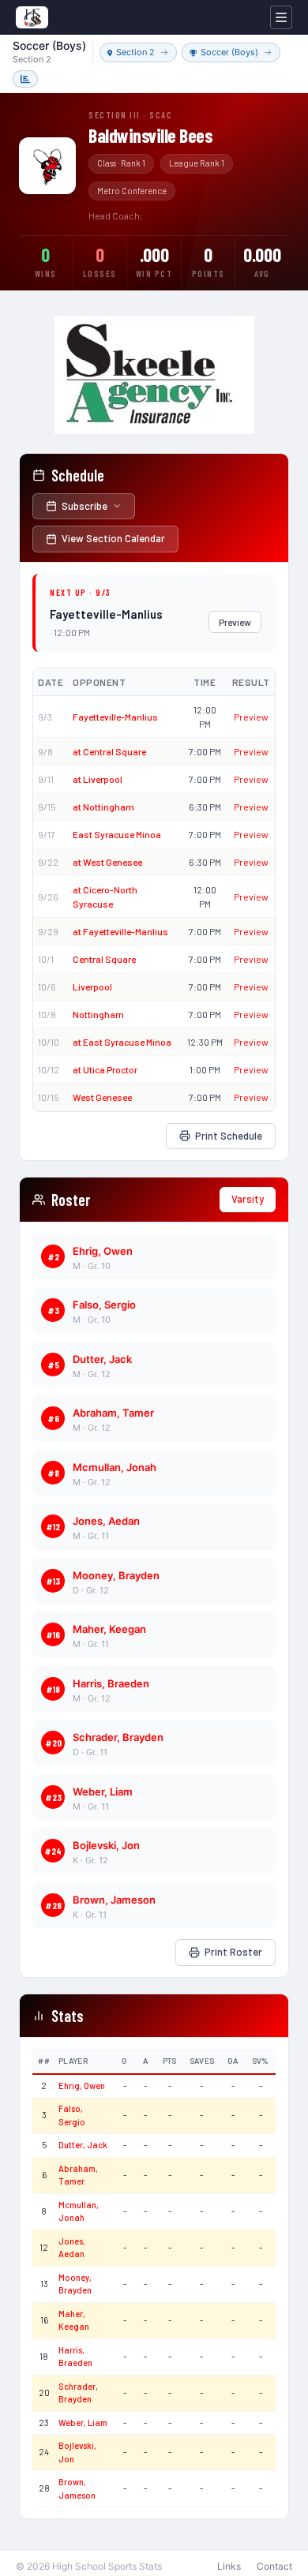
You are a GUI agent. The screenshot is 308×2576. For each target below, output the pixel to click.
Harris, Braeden (111, 1683)
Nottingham (98, 1014)
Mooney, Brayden (116, 1575)
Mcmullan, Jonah (115, 1467)
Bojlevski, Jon (106, 1845)
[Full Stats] (25, 79)
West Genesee (102, 1097)
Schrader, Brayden (118, 1737)
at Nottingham (103, 807)
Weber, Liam (103, 1792)
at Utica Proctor (105, 1069)
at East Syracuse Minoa (122, 1042)
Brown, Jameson (114, 1900)
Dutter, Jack (102, 1359)
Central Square (104, 959)
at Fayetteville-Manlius (120, 931)
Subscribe (85, 506)
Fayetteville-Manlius (115, 717)
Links (229, 2566)
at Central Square (109, 751)
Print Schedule (229, 1136)
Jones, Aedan (106, 1521)
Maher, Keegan (109, 1629)
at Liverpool (98, 779)
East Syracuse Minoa (117, 834)
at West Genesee (107, 862)
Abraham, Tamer (113, 1413)
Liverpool (92, 987)
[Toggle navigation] (281, 17)
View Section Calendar (113, 538)
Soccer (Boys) (229, 52)
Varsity (248, 1199)
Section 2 (135, 52)
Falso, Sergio (104, 1305)
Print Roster (233, 1952)
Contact (274, 2566)
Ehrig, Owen (103, 1251)
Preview (235, 622)
